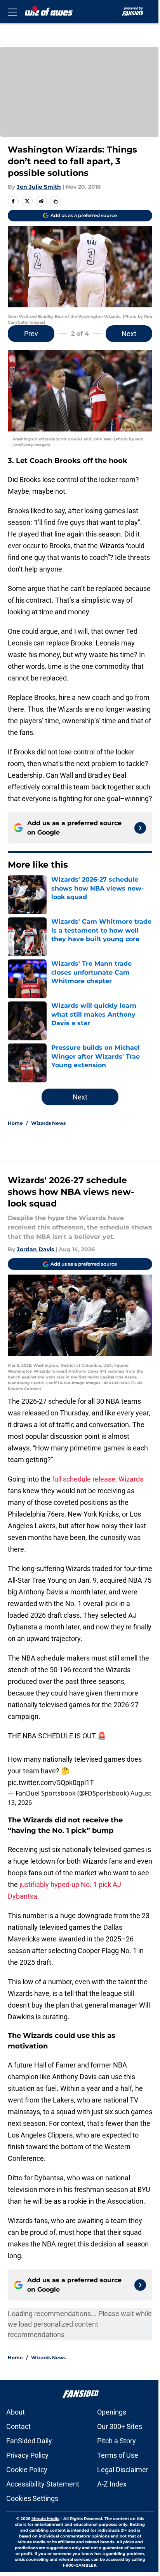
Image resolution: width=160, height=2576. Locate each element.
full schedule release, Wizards (98, 1479)
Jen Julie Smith (39, 187)
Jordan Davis (35, 1249)
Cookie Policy (27, 2470)
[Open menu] (12, 12)
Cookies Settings (32, 2498)
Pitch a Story (117, 2441)
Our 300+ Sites (120, 2426)
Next (129, 334)
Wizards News (48, 1123)
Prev (31, 334)
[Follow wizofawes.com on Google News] (140, 828)
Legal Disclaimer (123, 2470)
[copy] (55, 201)
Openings (112, 2412)
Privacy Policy (27, 2455)
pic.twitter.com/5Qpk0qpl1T (51, 1783)
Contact (18, 2426)
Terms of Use (118, 2455)
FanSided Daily (29, 2441)
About (16, 2412)
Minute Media (45, 2519)
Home (15, 1123)
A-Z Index (112, 2484)
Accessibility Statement (43, 2484)
